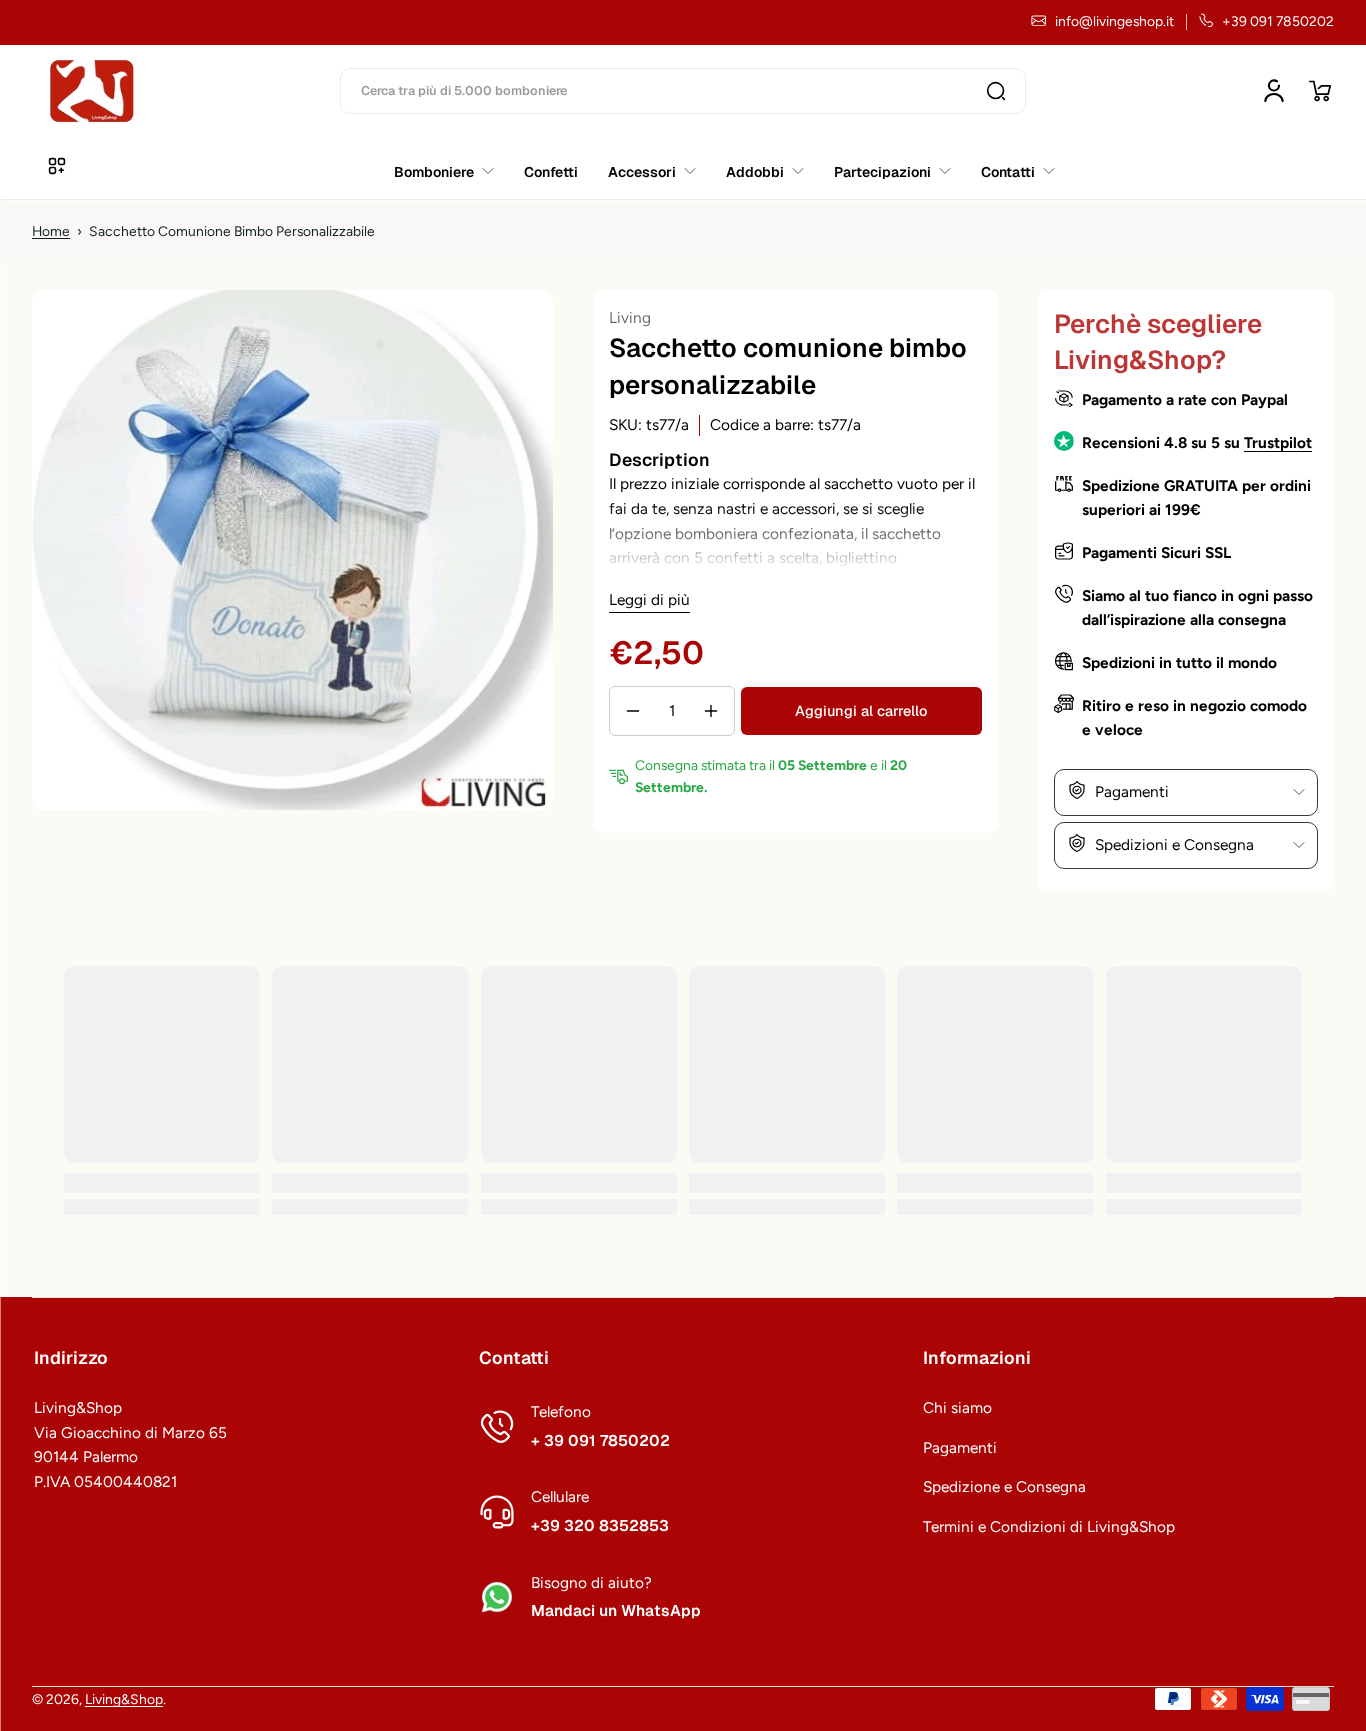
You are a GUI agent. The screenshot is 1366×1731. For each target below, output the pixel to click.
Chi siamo (957, 1407)
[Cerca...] (996, 91)
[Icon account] (1274, 91)
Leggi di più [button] (649, 599)
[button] (1320, 91)
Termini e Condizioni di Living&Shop (1049, 1526)
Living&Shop (124, 1699)
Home (51, 231)
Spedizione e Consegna (1004, 1486)
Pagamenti (960, 1447)
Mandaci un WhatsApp (616, 1611)
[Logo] (92, 91)
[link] (1010, 171)
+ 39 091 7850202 (600, 1441)
